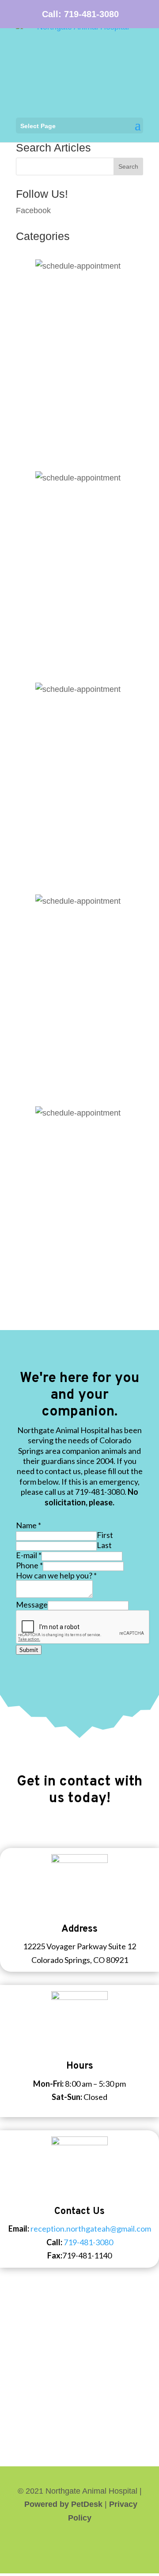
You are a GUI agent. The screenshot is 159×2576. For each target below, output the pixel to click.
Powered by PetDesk (63, 2504)
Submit (29, 1650)
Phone (29, 1565)
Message (32, 1604)
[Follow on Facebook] (79, 2545)
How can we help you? (56, 1575)
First (105, 1535)
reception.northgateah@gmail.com (91, 2229)
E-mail (29, 1555)
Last (104, 1545)
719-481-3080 (91, 14)
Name (28, 1525)
